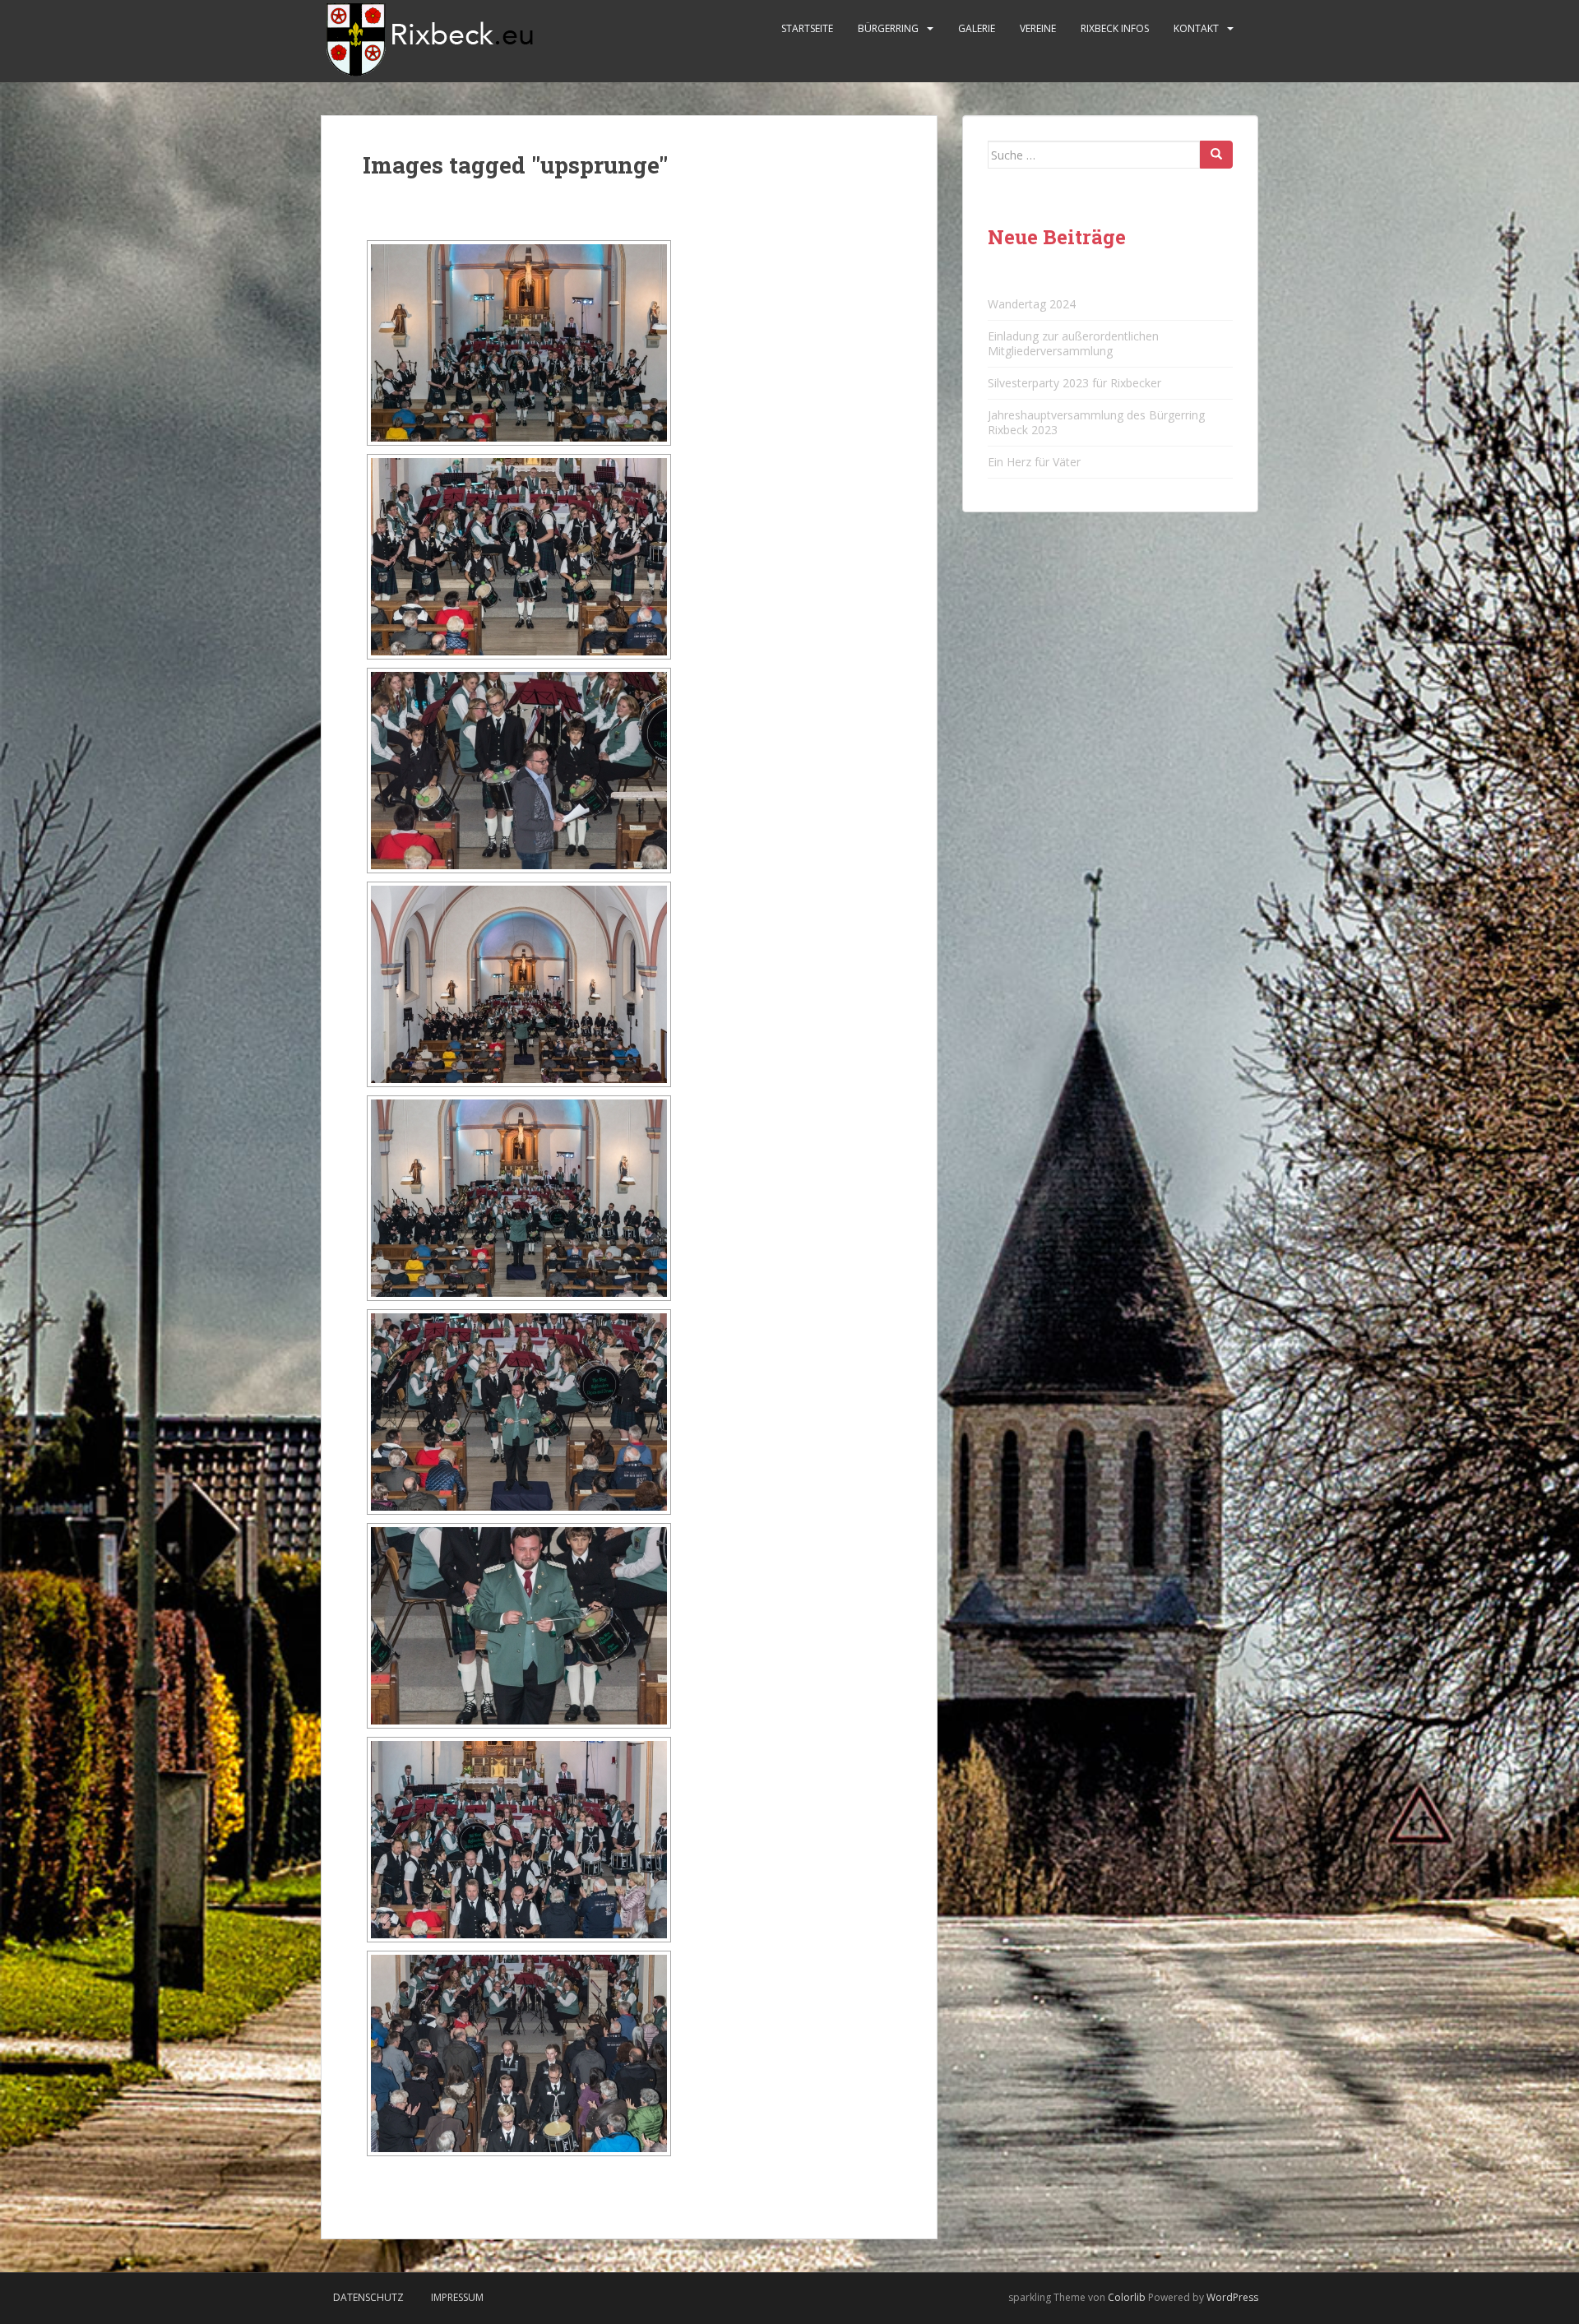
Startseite (807, 28)
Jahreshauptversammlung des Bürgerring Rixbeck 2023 (1096, 422)
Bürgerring (888, 28)
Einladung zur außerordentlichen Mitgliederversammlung (1073, 343)
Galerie (977, 28)
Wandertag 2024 (1032, 304)
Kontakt (1196, 28)
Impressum (457, 2297)
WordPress (1232, 2297)
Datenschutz (368, 2297)
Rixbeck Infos (1115, 28)
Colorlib (1127, 2297)
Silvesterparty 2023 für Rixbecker (1074, 383)
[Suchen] (1216, 155)
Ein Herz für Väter (1034, 462)
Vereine (1038, 28)
